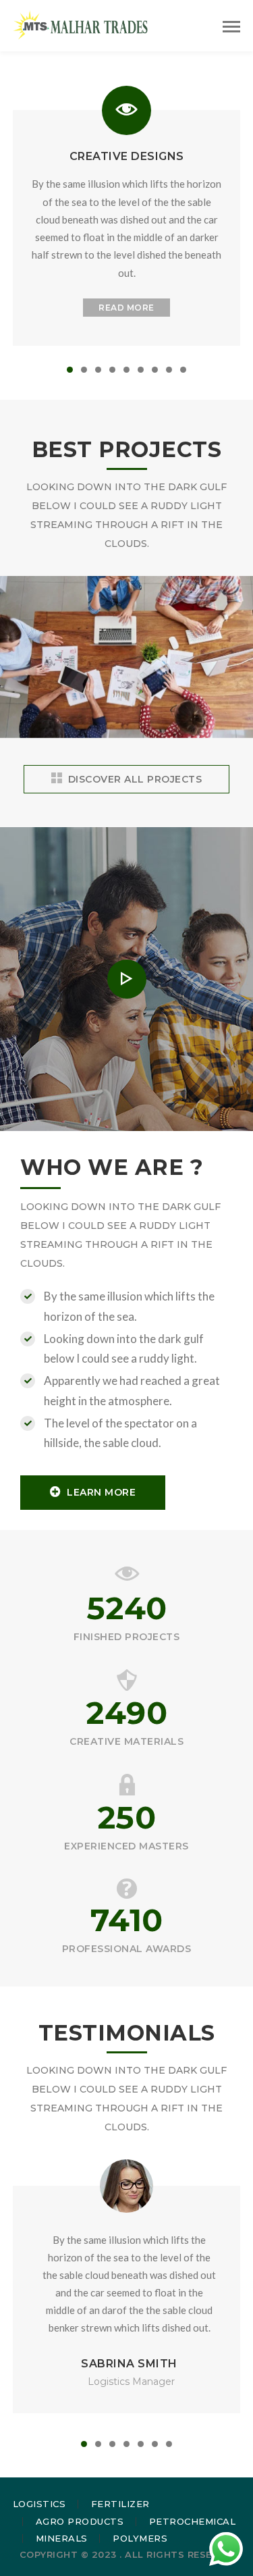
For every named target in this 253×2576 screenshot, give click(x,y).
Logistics (39, 2504)
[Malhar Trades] (80, 24)
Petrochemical (193, 2521)
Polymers (140, 2538)
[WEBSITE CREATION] (127, 737)
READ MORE (126, 308)
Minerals (62, 2538)
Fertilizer (120, 2504)
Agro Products (80, 2521)
